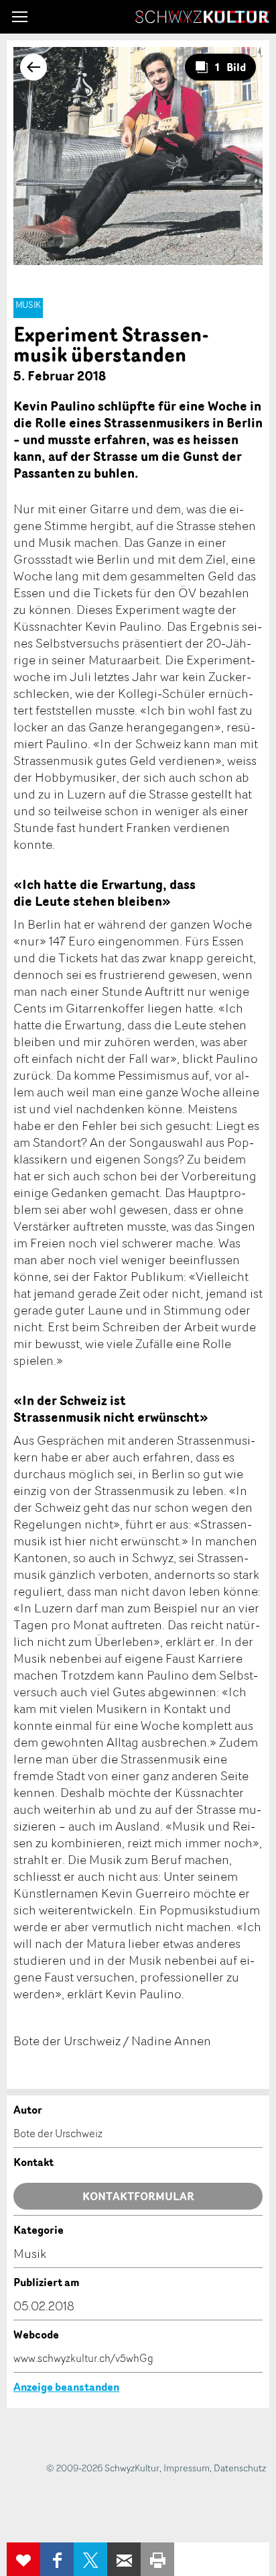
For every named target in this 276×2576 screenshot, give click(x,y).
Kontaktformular (138, 2196)
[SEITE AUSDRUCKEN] (157, 2559)
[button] (20, 17)
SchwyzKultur (202, 17)
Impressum (187, 2468)
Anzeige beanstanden (66, 2387)
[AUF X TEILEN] (90, 2559)
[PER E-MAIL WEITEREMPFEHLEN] (124, 2559)
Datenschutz (240, 2468)
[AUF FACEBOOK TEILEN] (57, 2559)
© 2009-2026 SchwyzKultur (103, 2468)
